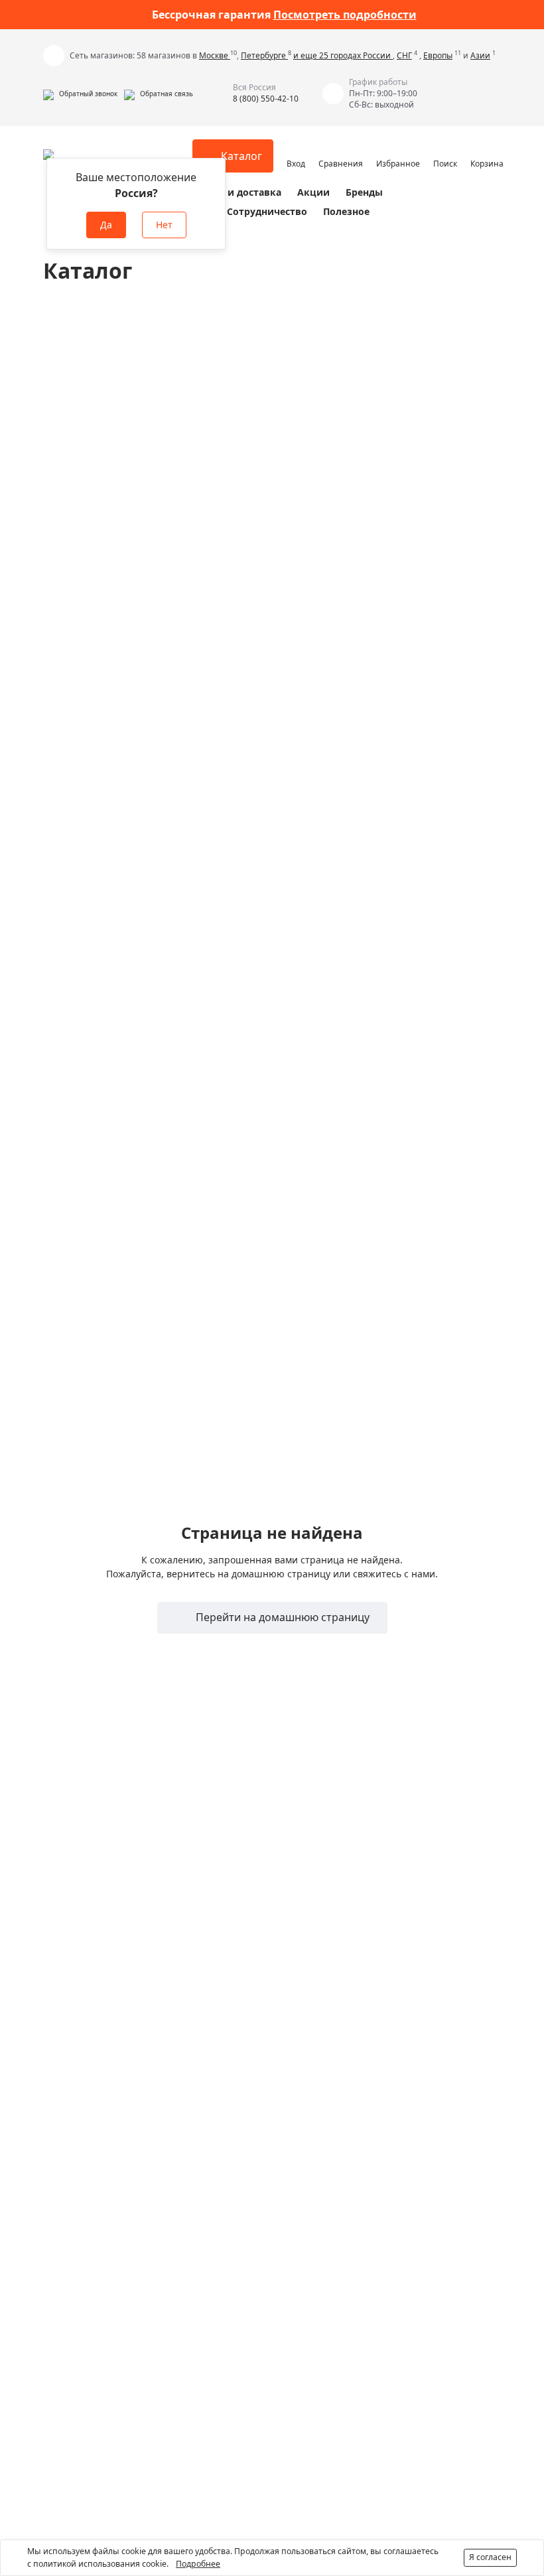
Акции (313, 192)
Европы (438, 55)
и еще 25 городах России (343, 55)
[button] (80, 94)
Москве (215, 55)
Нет (164, 225)
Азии (480, 55)
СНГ (404, 55)
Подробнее (198, 2564)
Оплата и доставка (236, 192)
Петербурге (264, 55)
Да (106, 225)
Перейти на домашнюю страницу (281, 1617)
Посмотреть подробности (345, 15)
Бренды (364, 192)
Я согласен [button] (490, 2557)
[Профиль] (296, 150)
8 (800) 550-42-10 (266, 99)
